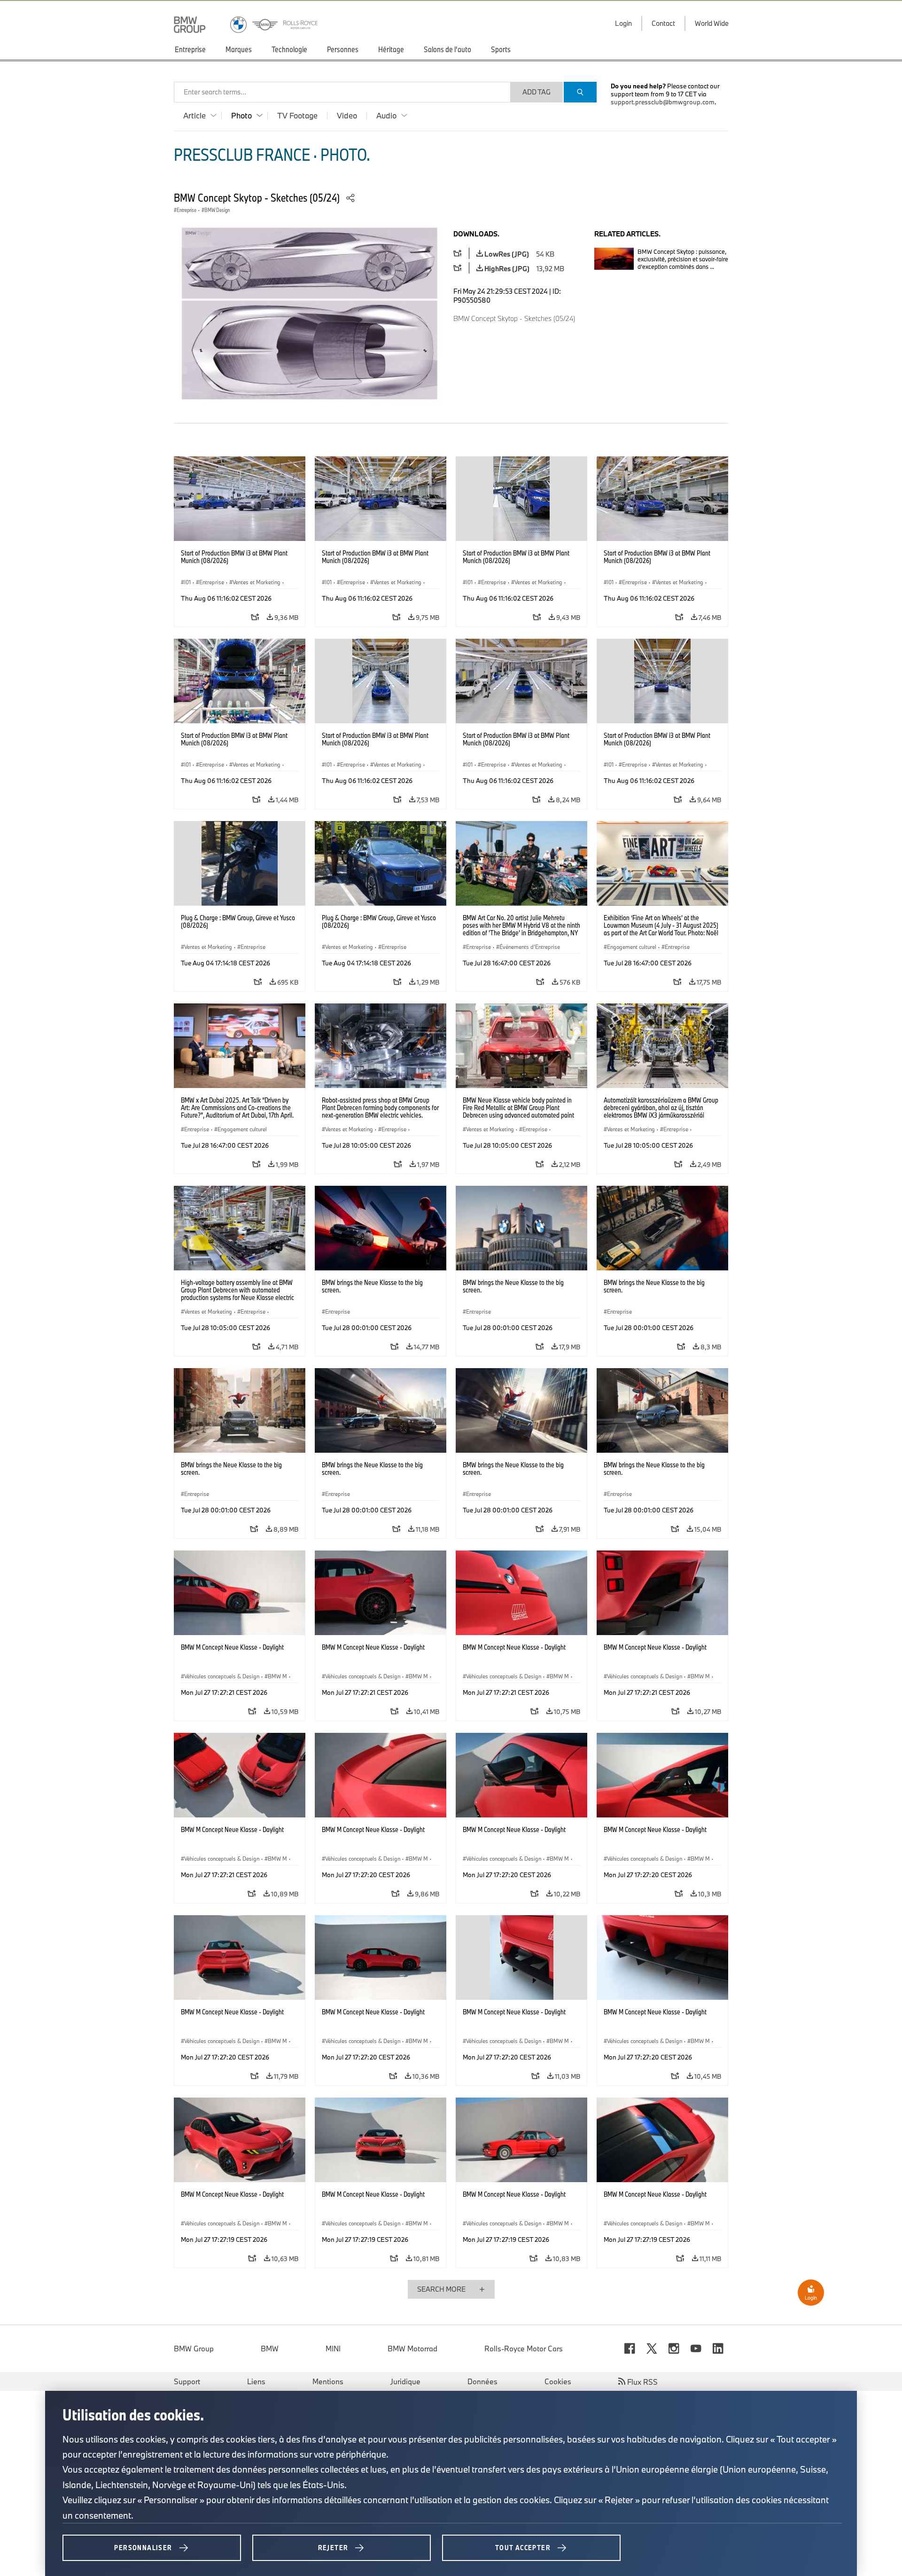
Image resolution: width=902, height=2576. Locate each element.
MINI (333, 2349)
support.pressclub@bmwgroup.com (663, 102)
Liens (256, 2381)
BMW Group (194, 2349)
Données (482, 2381)
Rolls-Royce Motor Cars (524, 2349)
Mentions (328, 2381)
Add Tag (537, 92)
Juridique (405, 2381)
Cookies (558, 2381)
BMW (270, 2349)
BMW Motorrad (412, 2349)
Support (187, 2381)
